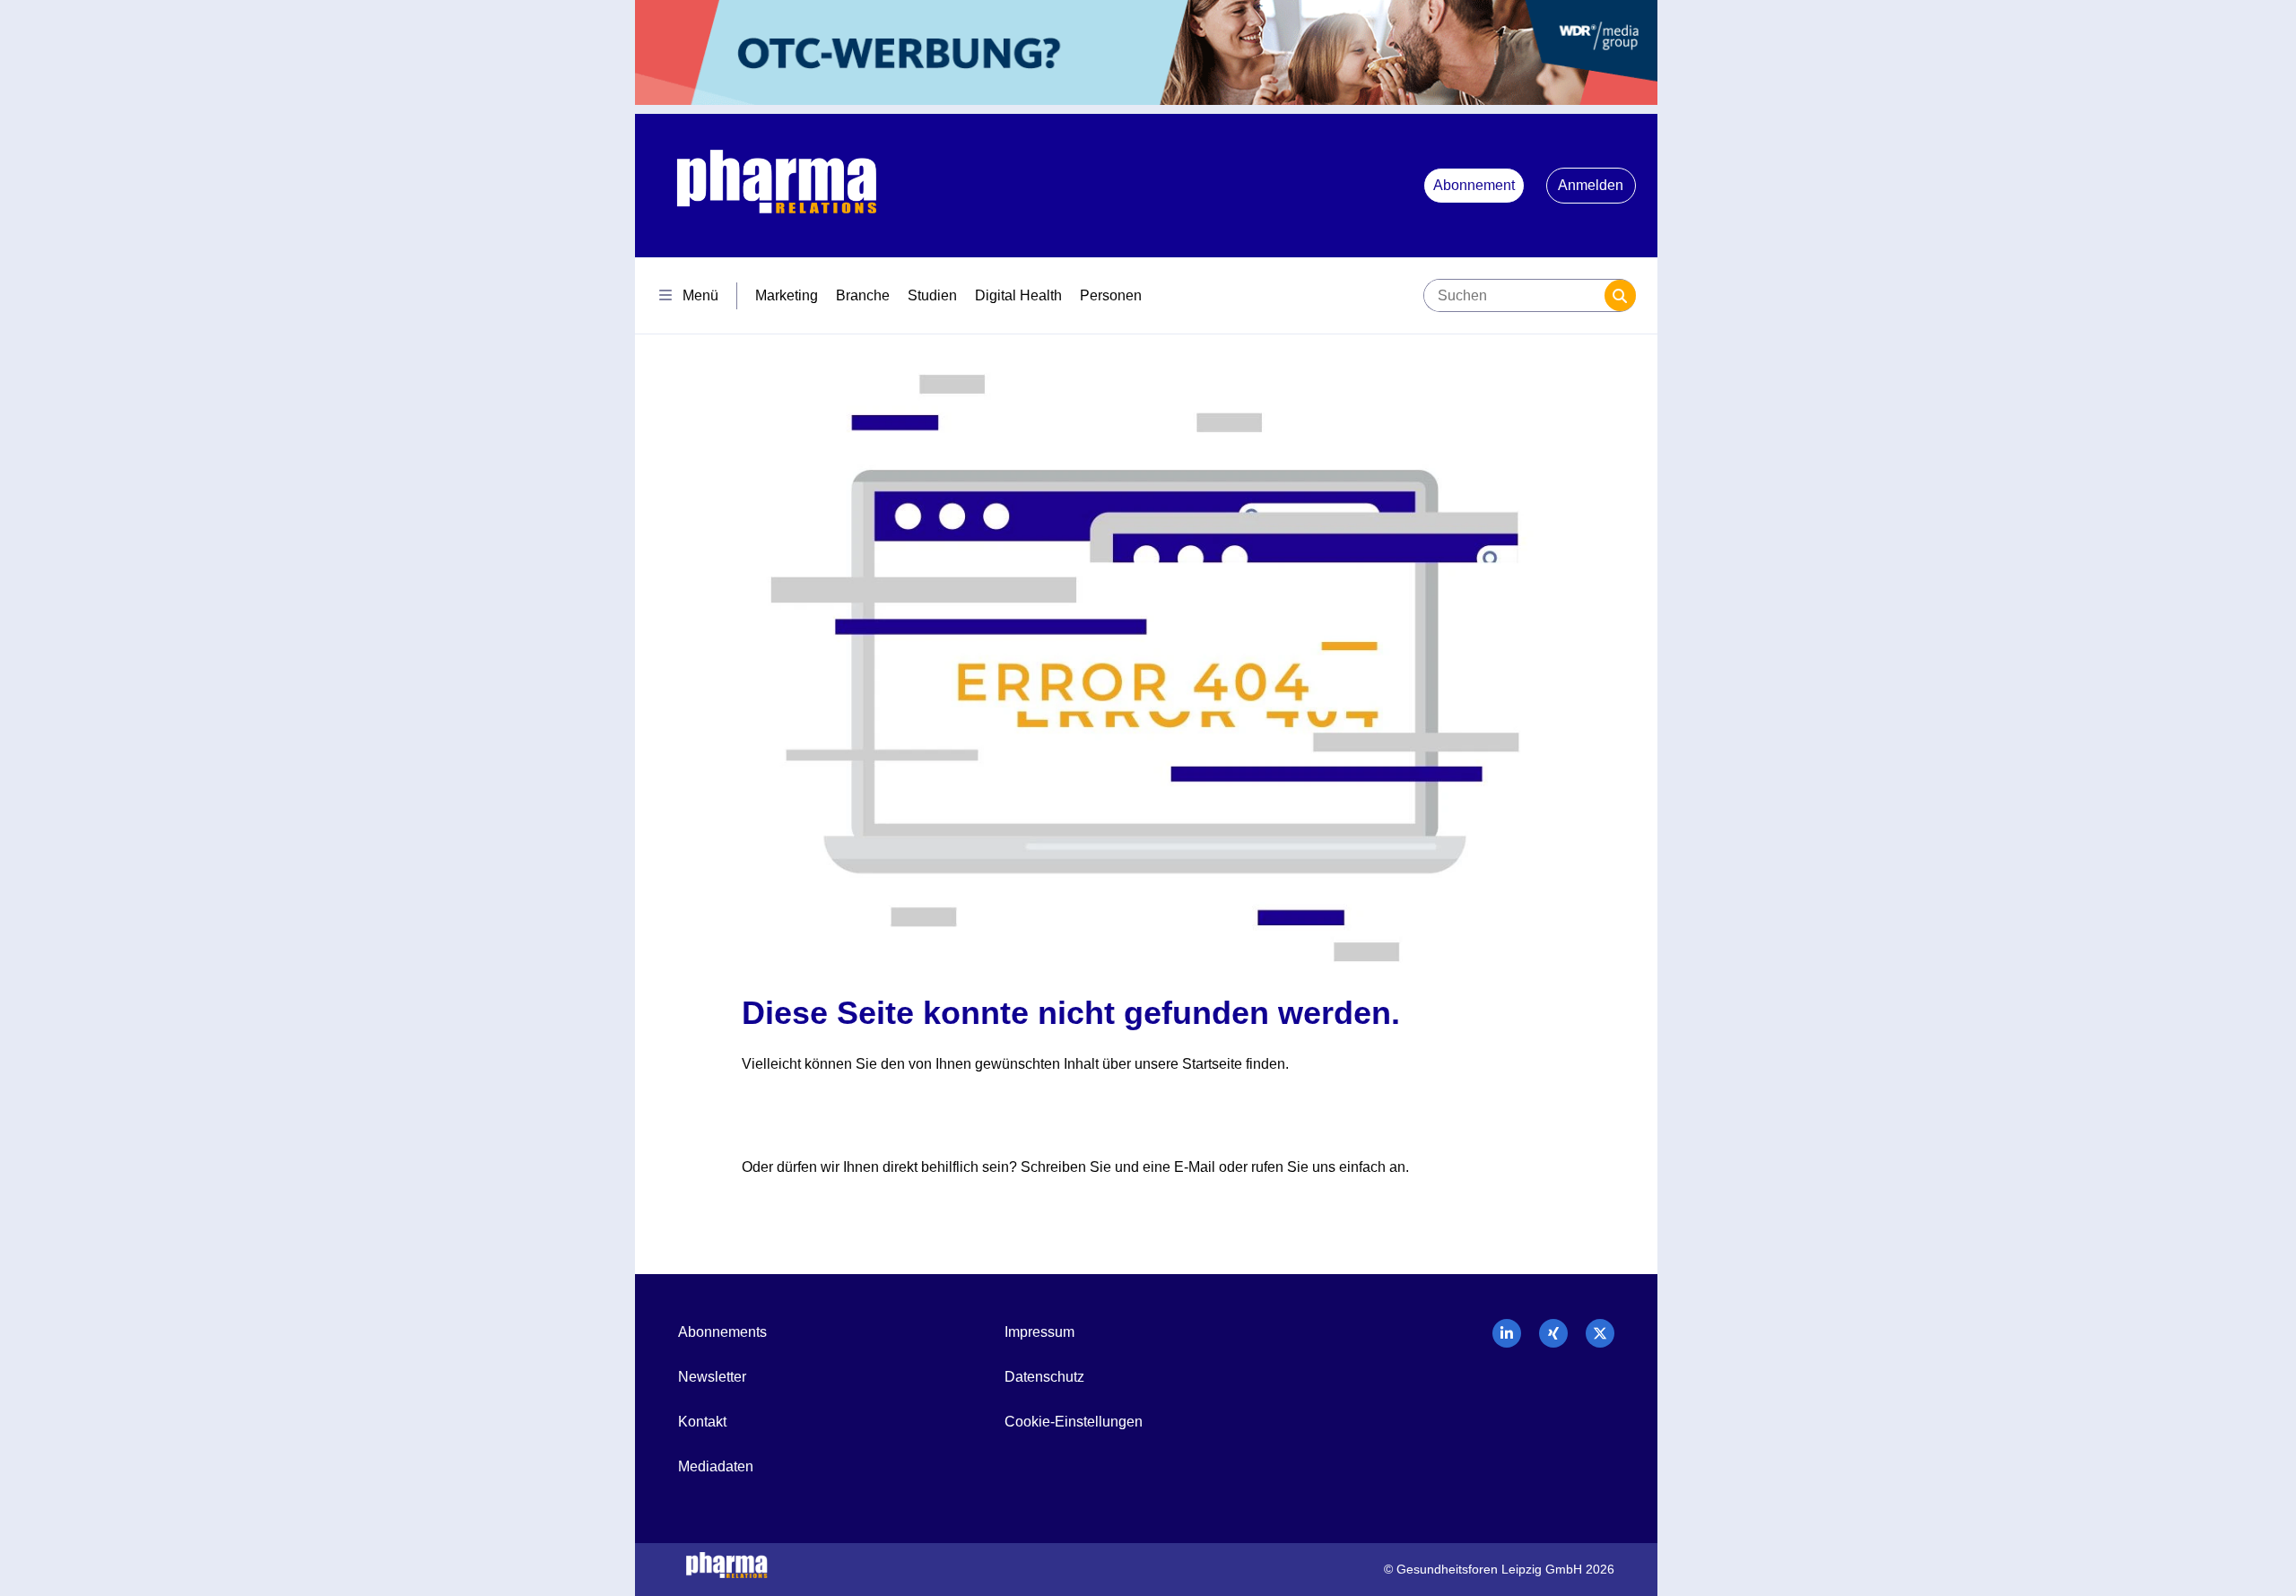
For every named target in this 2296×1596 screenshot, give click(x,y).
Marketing (787, 295)
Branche (863, 295)
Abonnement (1474, 185)
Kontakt (702, 1422)
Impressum (1039, 1332)
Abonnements (722, 1332)
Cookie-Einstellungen (1074, 1422)
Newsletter (712, 1377)
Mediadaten (716, 1466)
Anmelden (1591, 185)
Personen (1111, 295)
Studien (932, 295)
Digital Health (1018, 295)
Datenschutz (1044, 1377)
